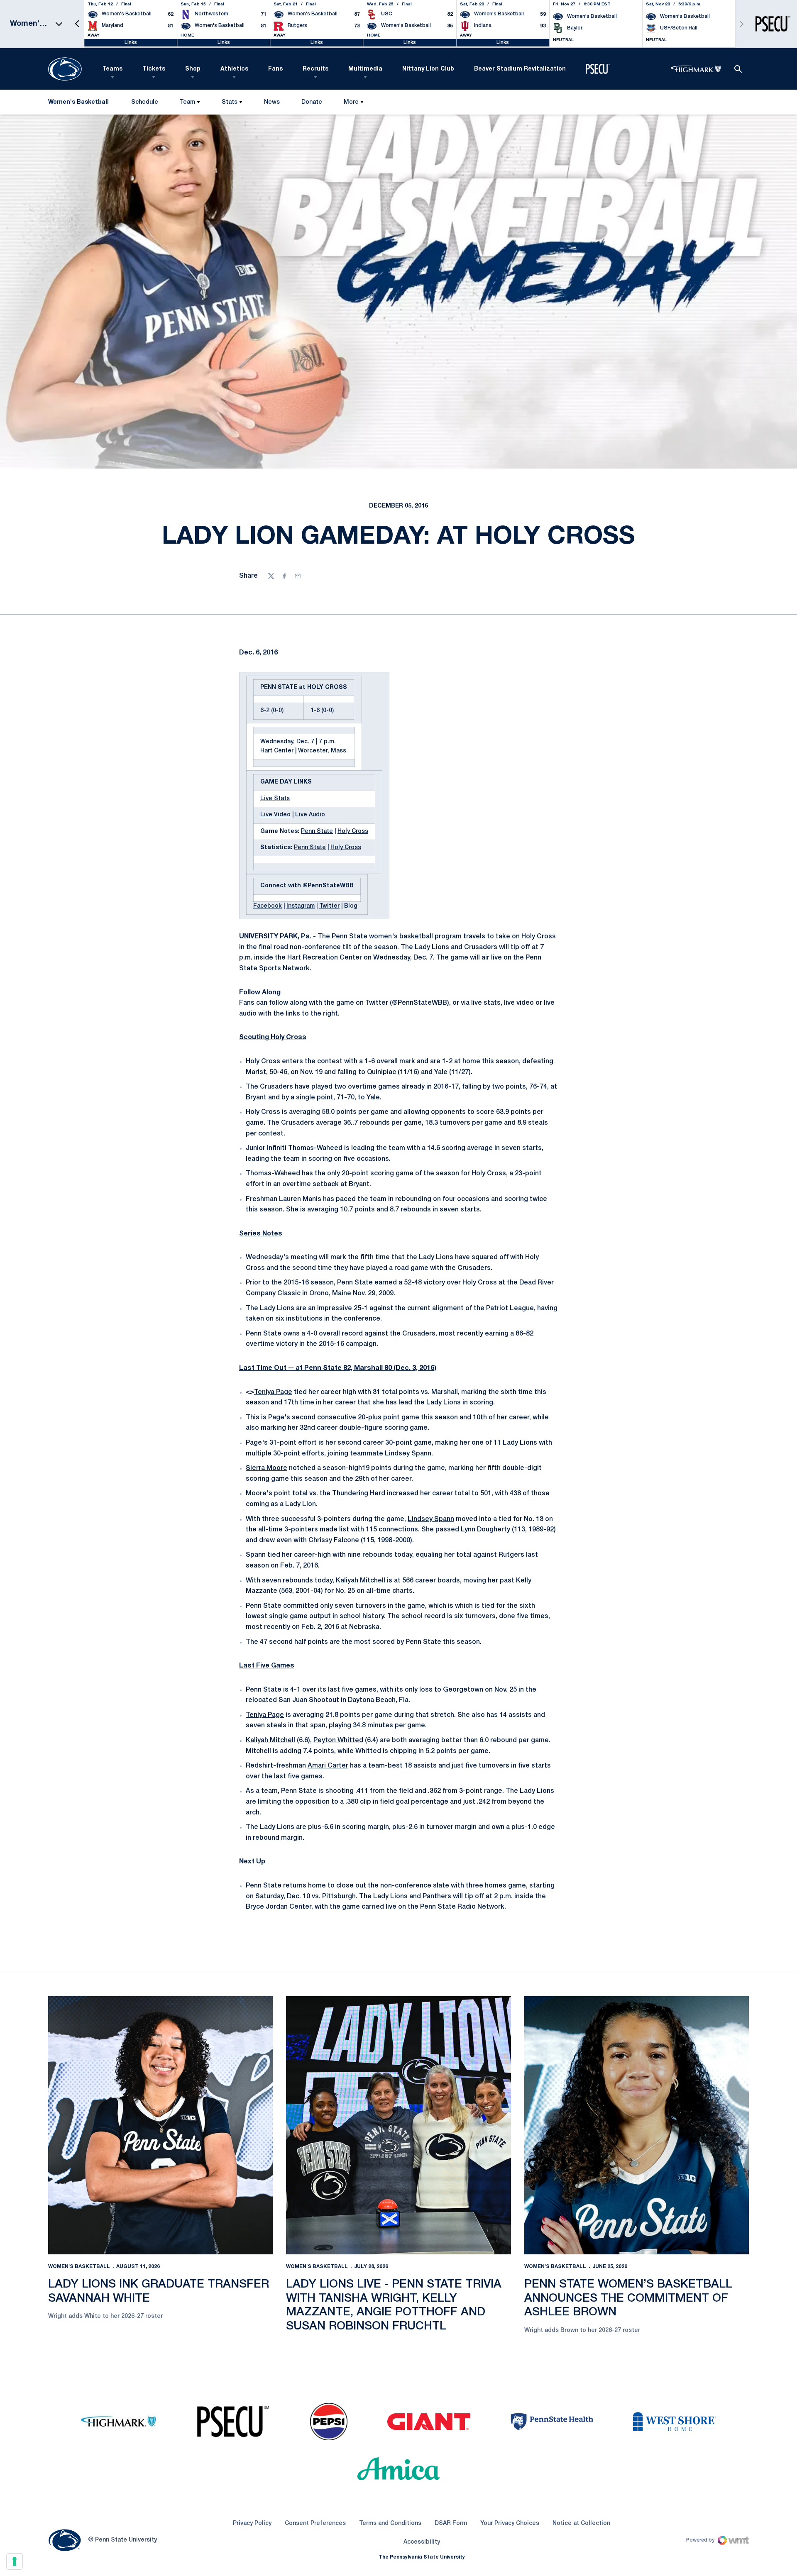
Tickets (154, 69)
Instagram (301, 906)
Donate (312, 104)
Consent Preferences (315, 2524)
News (272, 102)
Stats (230, 102)
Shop (193, 69)
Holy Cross (353, 831)
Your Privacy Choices (510, 2524)
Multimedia (365, 69)
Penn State (317, 831)
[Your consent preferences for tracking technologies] (15, 2561)
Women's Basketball (79, 2267)
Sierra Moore (266, 1468)
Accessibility (422, 2542)
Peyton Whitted (338, 1741)
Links (131, 43)
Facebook (268, 906)
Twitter (329, 906)
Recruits (315, 69)
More (351, 102)
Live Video (275, 815)
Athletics (234, 69)
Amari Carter (328, 1766)
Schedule (145, 102)
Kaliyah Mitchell (361, 1581)
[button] (77, 24)
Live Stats (275, 799)
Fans (275, 69)
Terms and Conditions (390, 2524)
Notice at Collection (581, 2524)
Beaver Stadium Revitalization (520, 69)
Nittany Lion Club (428, 69)
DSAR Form (451, 2524)
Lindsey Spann (408, 1454)
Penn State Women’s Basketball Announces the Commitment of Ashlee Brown (628, 2298)
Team (187, 102)
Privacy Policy (252, 2524)
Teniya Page (273, 1392)
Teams (112, 69)
